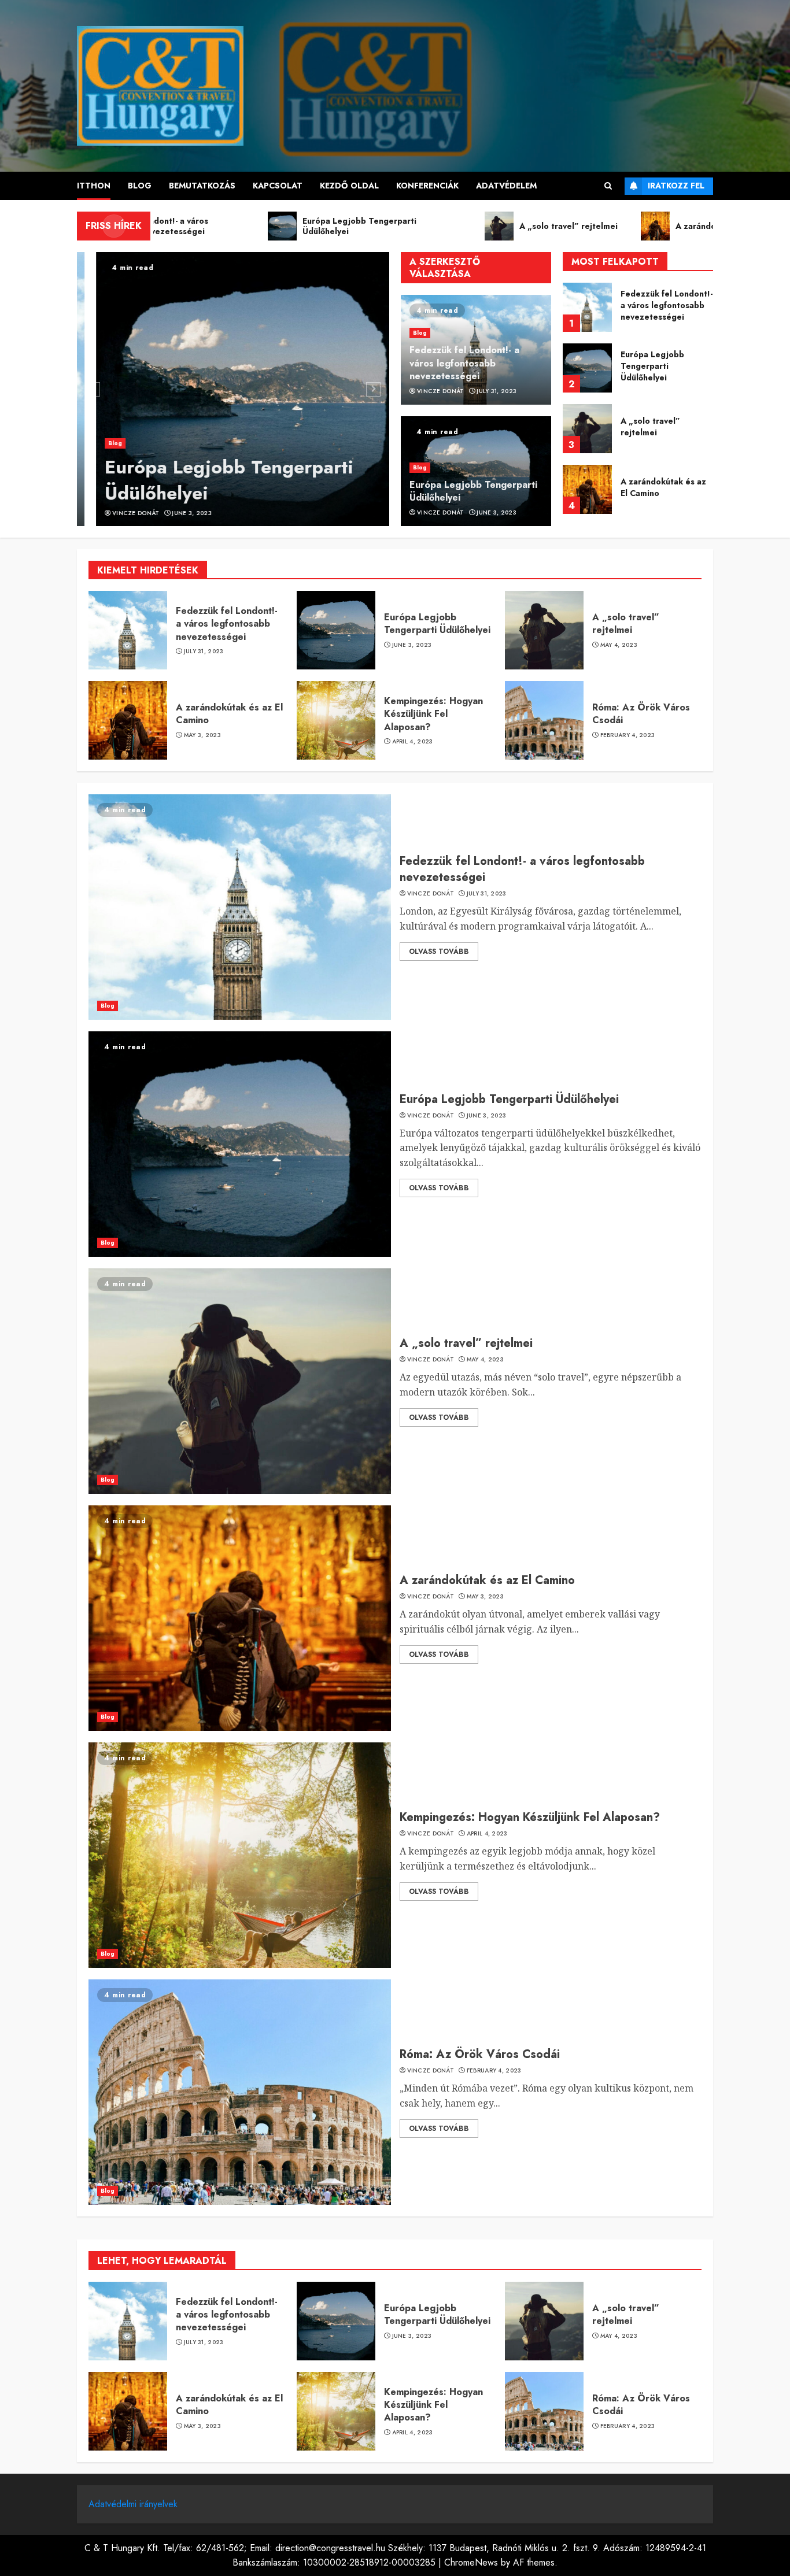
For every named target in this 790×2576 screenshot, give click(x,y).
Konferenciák (427, 186)
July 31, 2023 (496, 391)
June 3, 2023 (173, 513)
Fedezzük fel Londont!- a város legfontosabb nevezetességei (464, 363)
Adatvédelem (506, 186)
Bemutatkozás (202, 186)
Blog (140, 186)
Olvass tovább (439, 952)
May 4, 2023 (619, 645)
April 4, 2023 (413, 742)
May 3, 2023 (202, 735)
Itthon (94, 186)
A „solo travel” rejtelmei (650, 366)
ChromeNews (471, 2562)
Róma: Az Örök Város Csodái (641, 714)
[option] (233, 389)
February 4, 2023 (628, 735)
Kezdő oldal (349, 186)
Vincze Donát (117, 513)
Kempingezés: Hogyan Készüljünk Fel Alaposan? (665, 487)
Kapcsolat (278, 186)
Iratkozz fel (676, 186)
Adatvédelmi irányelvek (133, 2504)
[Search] (608, 186)
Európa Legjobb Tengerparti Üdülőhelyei (210, 480)
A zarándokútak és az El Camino (663, 427)
